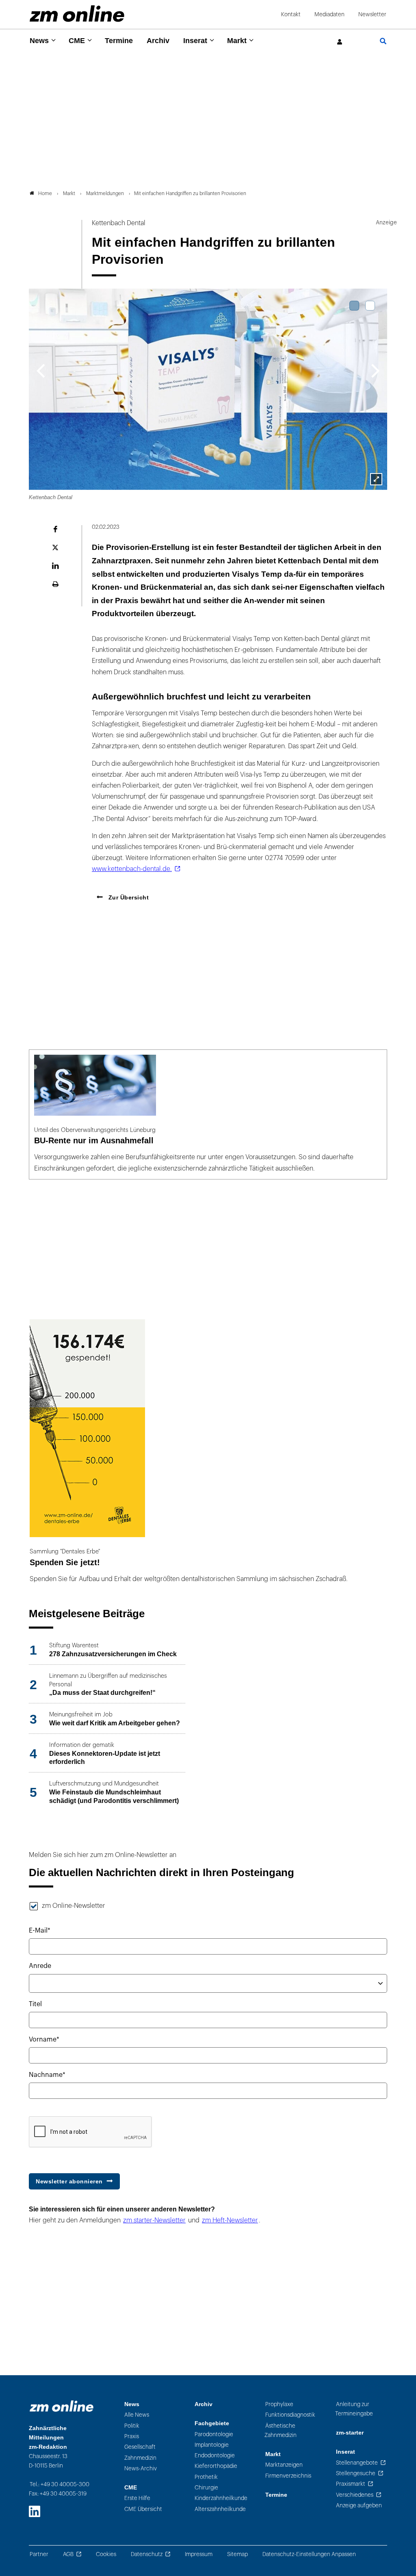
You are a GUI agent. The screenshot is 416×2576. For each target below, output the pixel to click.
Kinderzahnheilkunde (221, 2498)
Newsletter (372, 14)
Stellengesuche (356, 2473)
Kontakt (291, 14)
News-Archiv (141, 2468)
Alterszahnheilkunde (220, 2509)
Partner (39, 2554)
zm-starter (350, 2433)
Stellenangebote (357, 2463)
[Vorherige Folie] (40, 370)
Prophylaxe (279, 2404)
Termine (119, 41)
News (39, 41)
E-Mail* (40, 1931)
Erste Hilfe (137, 2498)
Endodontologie (215, 2455)
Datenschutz (147, 2554)
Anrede (40, 1966)
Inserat (195, 41)
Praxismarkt (351, 2484)
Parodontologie (214, 2434)
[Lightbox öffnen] (376, 479)
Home (45, 193)
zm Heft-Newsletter (230, 2220)
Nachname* (47, 2075)
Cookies (106, 2554)
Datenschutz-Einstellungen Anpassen (309, 2554)
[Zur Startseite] (77, 14)
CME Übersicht (143, 2509)
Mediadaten (329, 14)
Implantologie (212, 2445)
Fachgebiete (212, 2423)
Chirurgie (206, 2488)
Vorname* (44, 2040)
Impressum (199, 2554)
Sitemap (237, 2554)
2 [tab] (370, 306)
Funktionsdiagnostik (290, 2415)
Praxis (132, 2436)
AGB (68, 2554)
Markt (237, 41)
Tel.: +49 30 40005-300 (60, 2484)
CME (77, 41)
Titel (35, 2004)
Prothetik (206, 2477)
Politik (132, 2426)
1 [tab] (354, 306)
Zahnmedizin (140, 2458)
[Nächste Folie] (376, 370)
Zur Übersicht (128, 897)
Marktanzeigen (284, 2465)
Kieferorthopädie (216, 2466)
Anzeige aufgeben (359, 2505)
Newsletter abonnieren (69, 2181)
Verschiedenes (355, 2495)
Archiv (158, 41)
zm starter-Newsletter (154, 2220)
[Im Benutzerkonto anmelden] (340, 42)
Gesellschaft (140, 2447)
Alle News (137, 2415)
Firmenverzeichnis (288, 2476)
